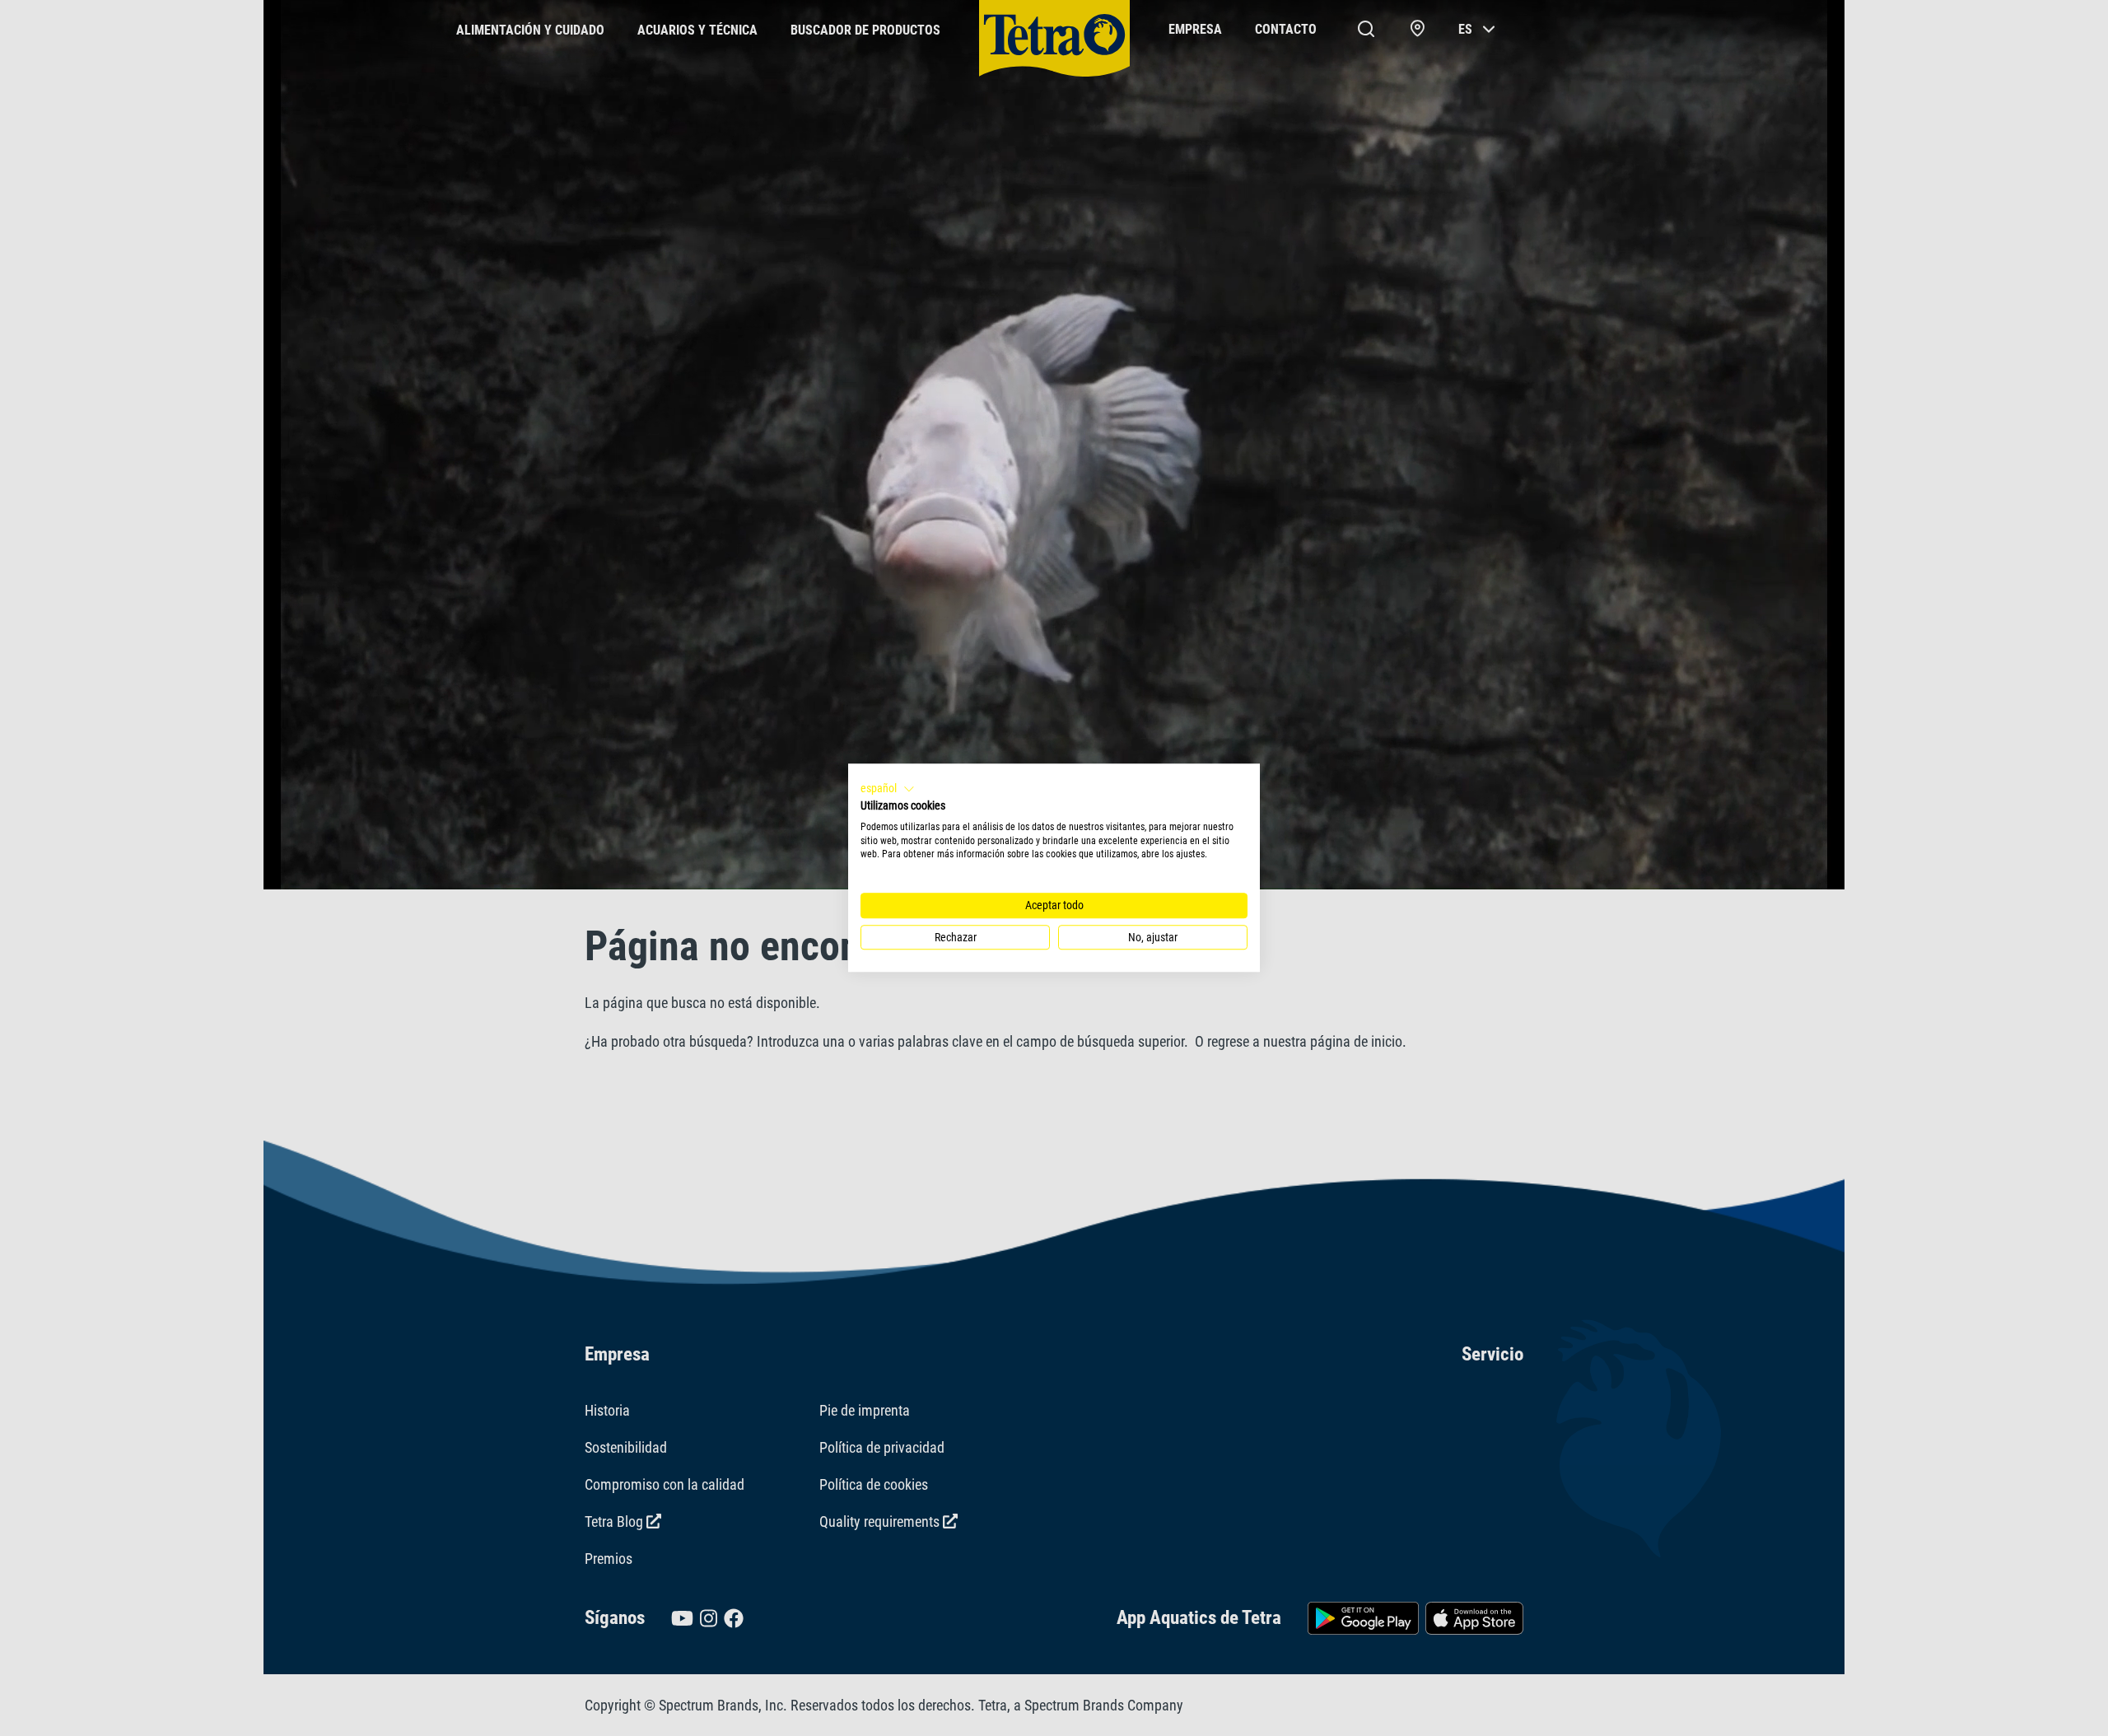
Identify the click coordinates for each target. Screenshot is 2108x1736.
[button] (888, 789)
